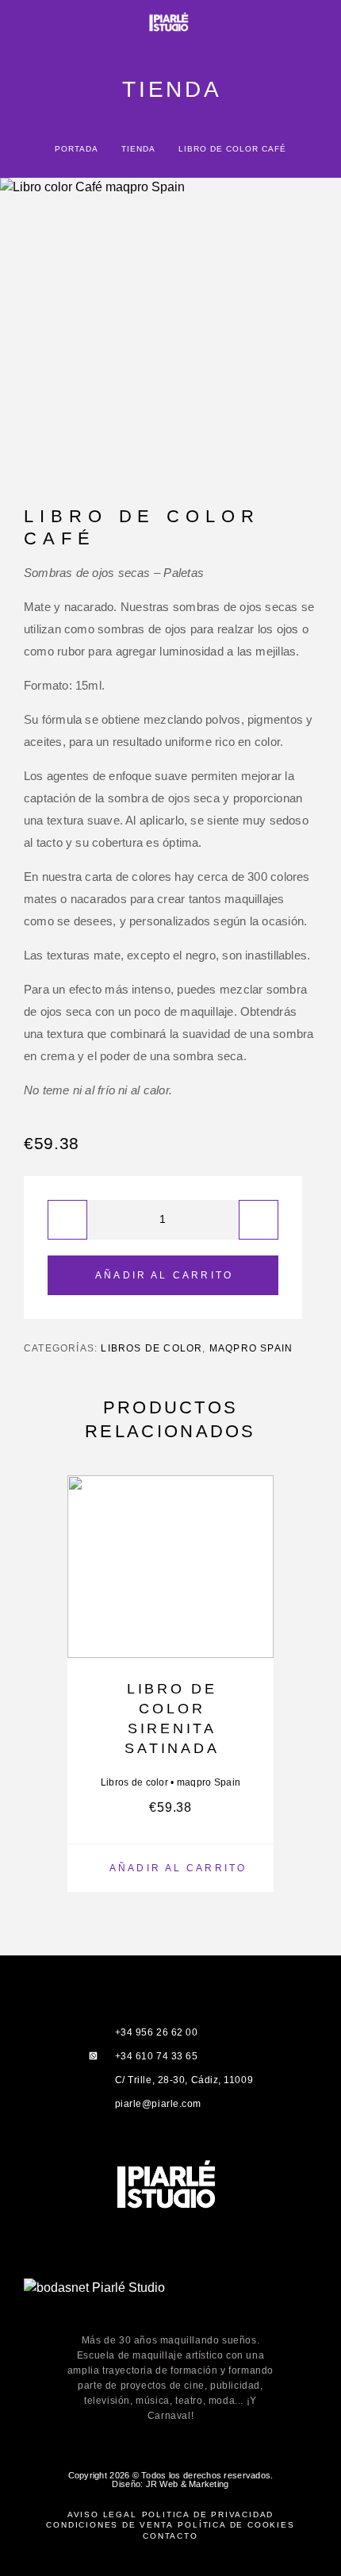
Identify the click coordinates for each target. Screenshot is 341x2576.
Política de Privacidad (208, 2514)
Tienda (138, 149)
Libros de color (151, 1348)
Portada (76, 149)
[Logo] (170, 24)
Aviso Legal (102, 2514)
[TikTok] (222, 2267)
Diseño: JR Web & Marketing (170, 2484)
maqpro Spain (251, 1348)
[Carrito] (318, 23)
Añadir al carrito (164, 1275)
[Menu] (32, 24)
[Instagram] (153, 2267)
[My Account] (293, 23)
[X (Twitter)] (188, 2267)
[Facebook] (119, 2267)
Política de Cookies (236, 2525)
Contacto (170, 2536)
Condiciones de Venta (109, 2525)
